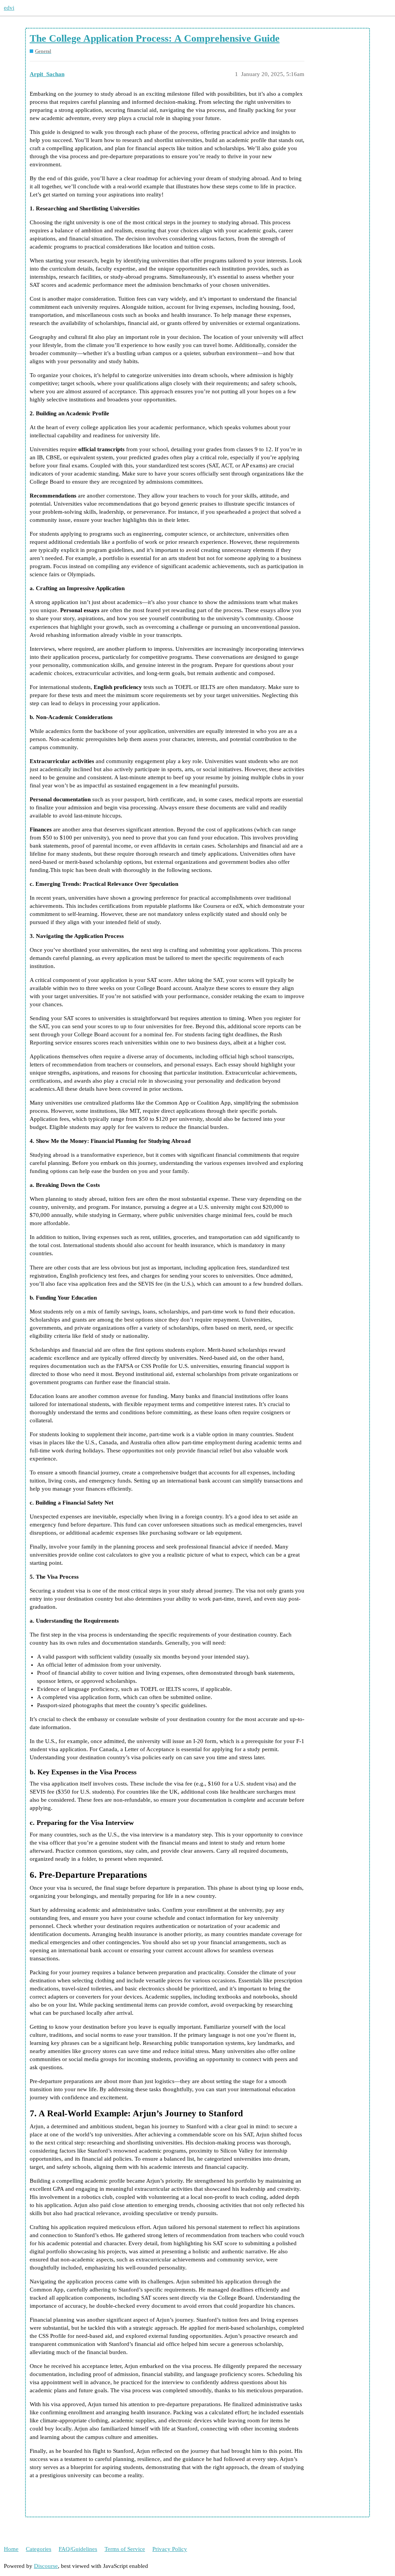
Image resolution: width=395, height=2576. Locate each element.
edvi (9, 8)
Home (11, 2549)
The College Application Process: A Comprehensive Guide (155, 38)
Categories (39, 2549)
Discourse (46, 2566)
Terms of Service (125, 2549)
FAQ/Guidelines (78, 2549)
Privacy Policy (170, 2549)
